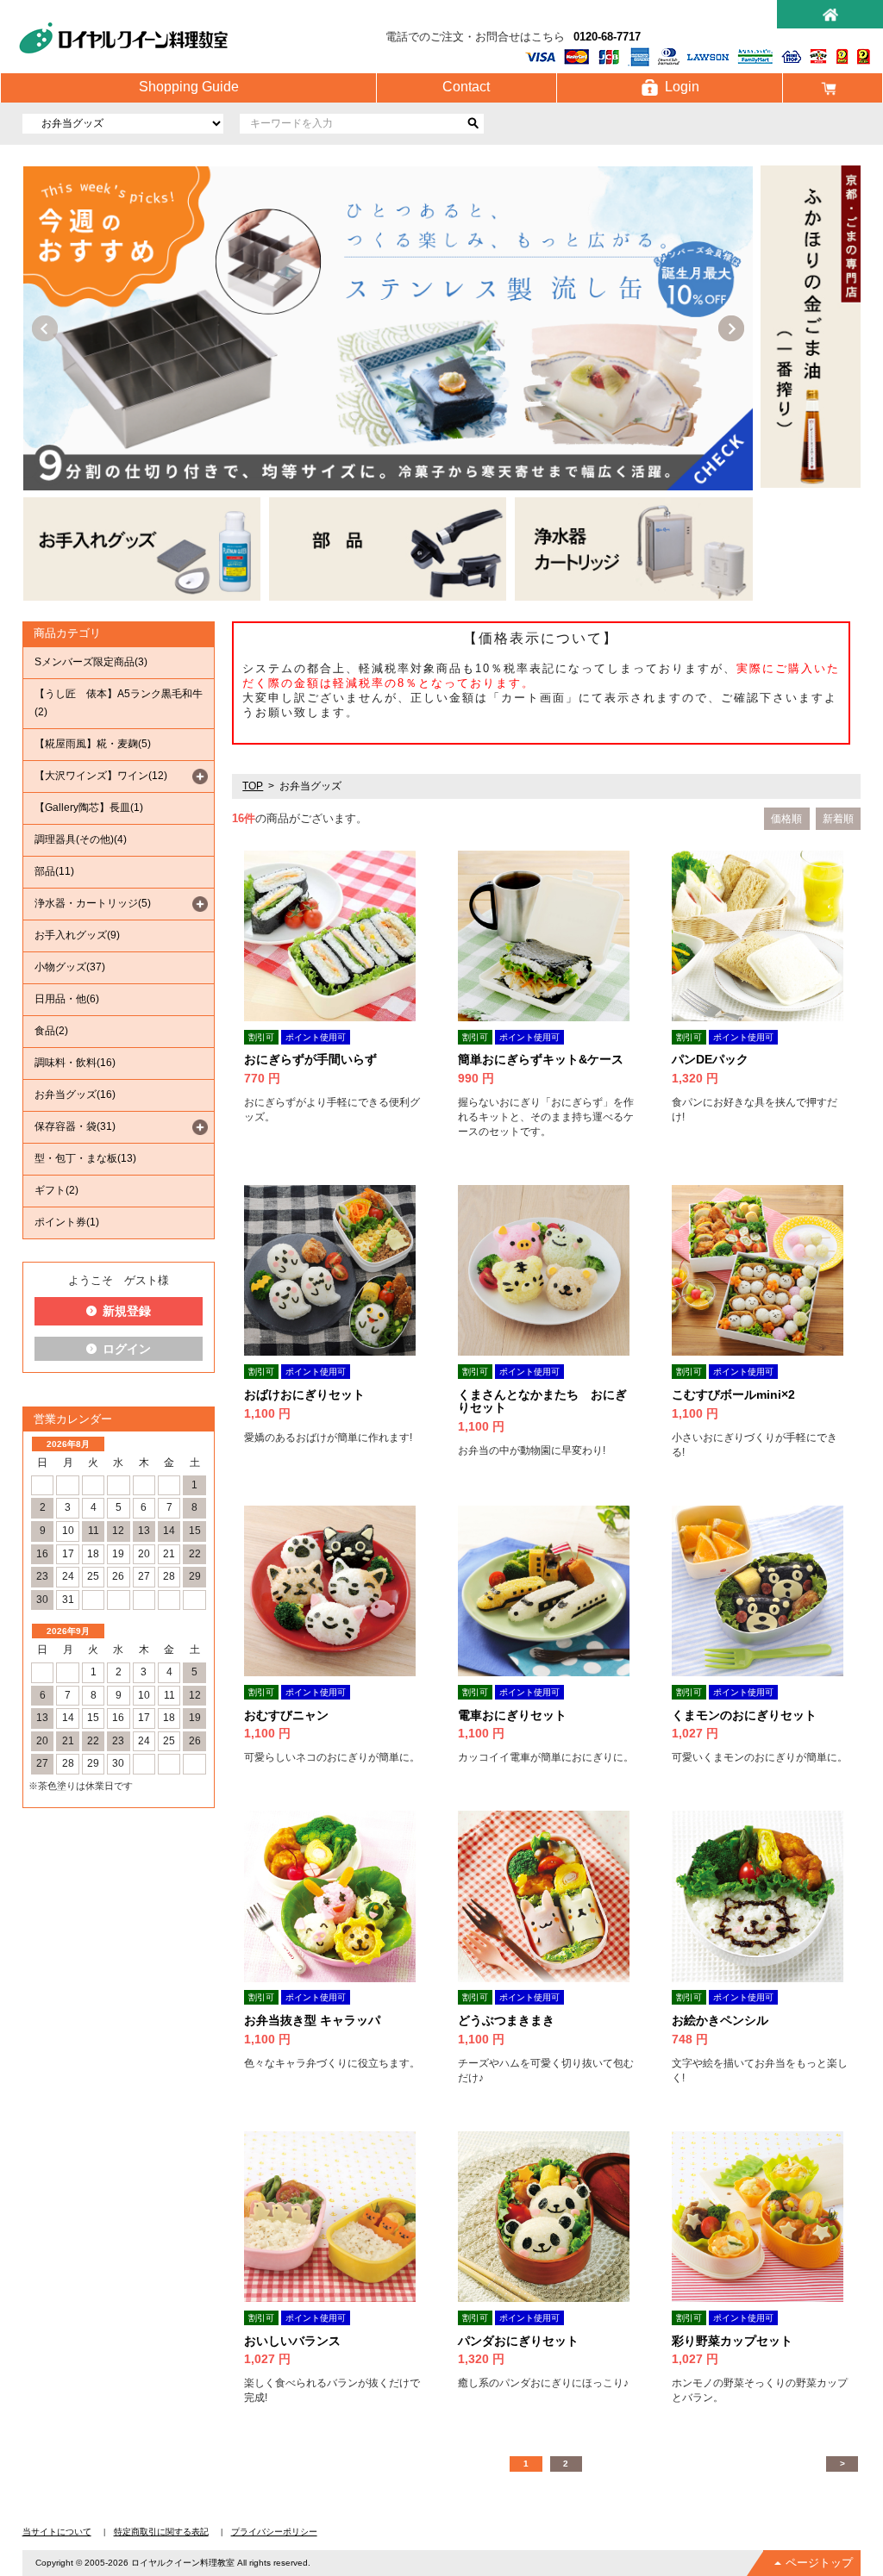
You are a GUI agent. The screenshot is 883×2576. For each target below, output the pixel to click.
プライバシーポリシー (274, 2532)
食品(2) (51, 1031)
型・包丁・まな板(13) (85, 1158)
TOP (253, 786)
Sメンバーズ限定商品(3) (91, 662)
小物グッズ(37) (70, 967)
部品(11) (54, 871)
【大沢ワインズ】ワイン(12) (101, 776)
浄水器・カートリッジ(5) (93, 903)
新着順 (838, 819)
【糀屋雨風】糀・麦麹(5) (93, 744)
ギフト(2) (56, 1190)
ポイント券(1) (67, 1222)
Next (731, 328)
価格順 (786, 819)
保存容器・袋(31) (75, 1126)
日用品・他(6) (67, 999)
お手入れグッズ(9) (77, 935)
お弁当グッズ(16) (75, 1095)
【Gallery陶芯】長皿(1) (89, 808)
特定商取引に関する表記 (161, 2532)
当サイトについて (57, 2532)
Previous (45, 328)
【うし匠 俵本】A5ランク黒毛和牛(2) (119, 703)
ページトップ (819, 2563)
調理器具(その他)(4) (81, 839)
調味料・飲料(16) (75, 1063)
